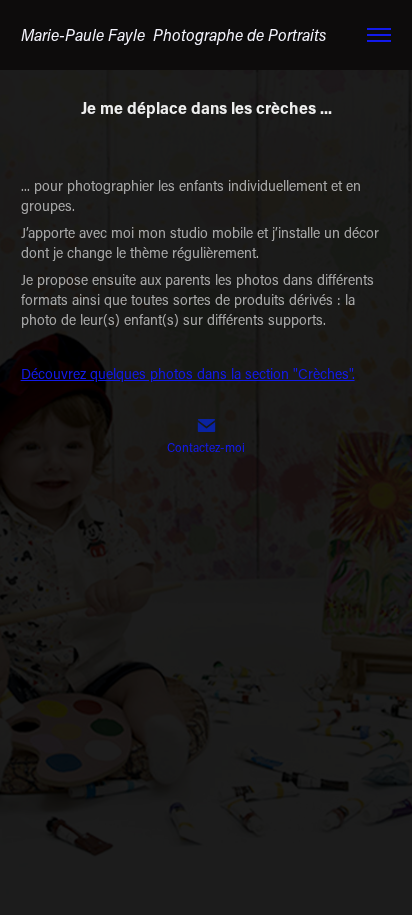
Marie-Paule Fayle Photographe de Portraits (173, 34)
